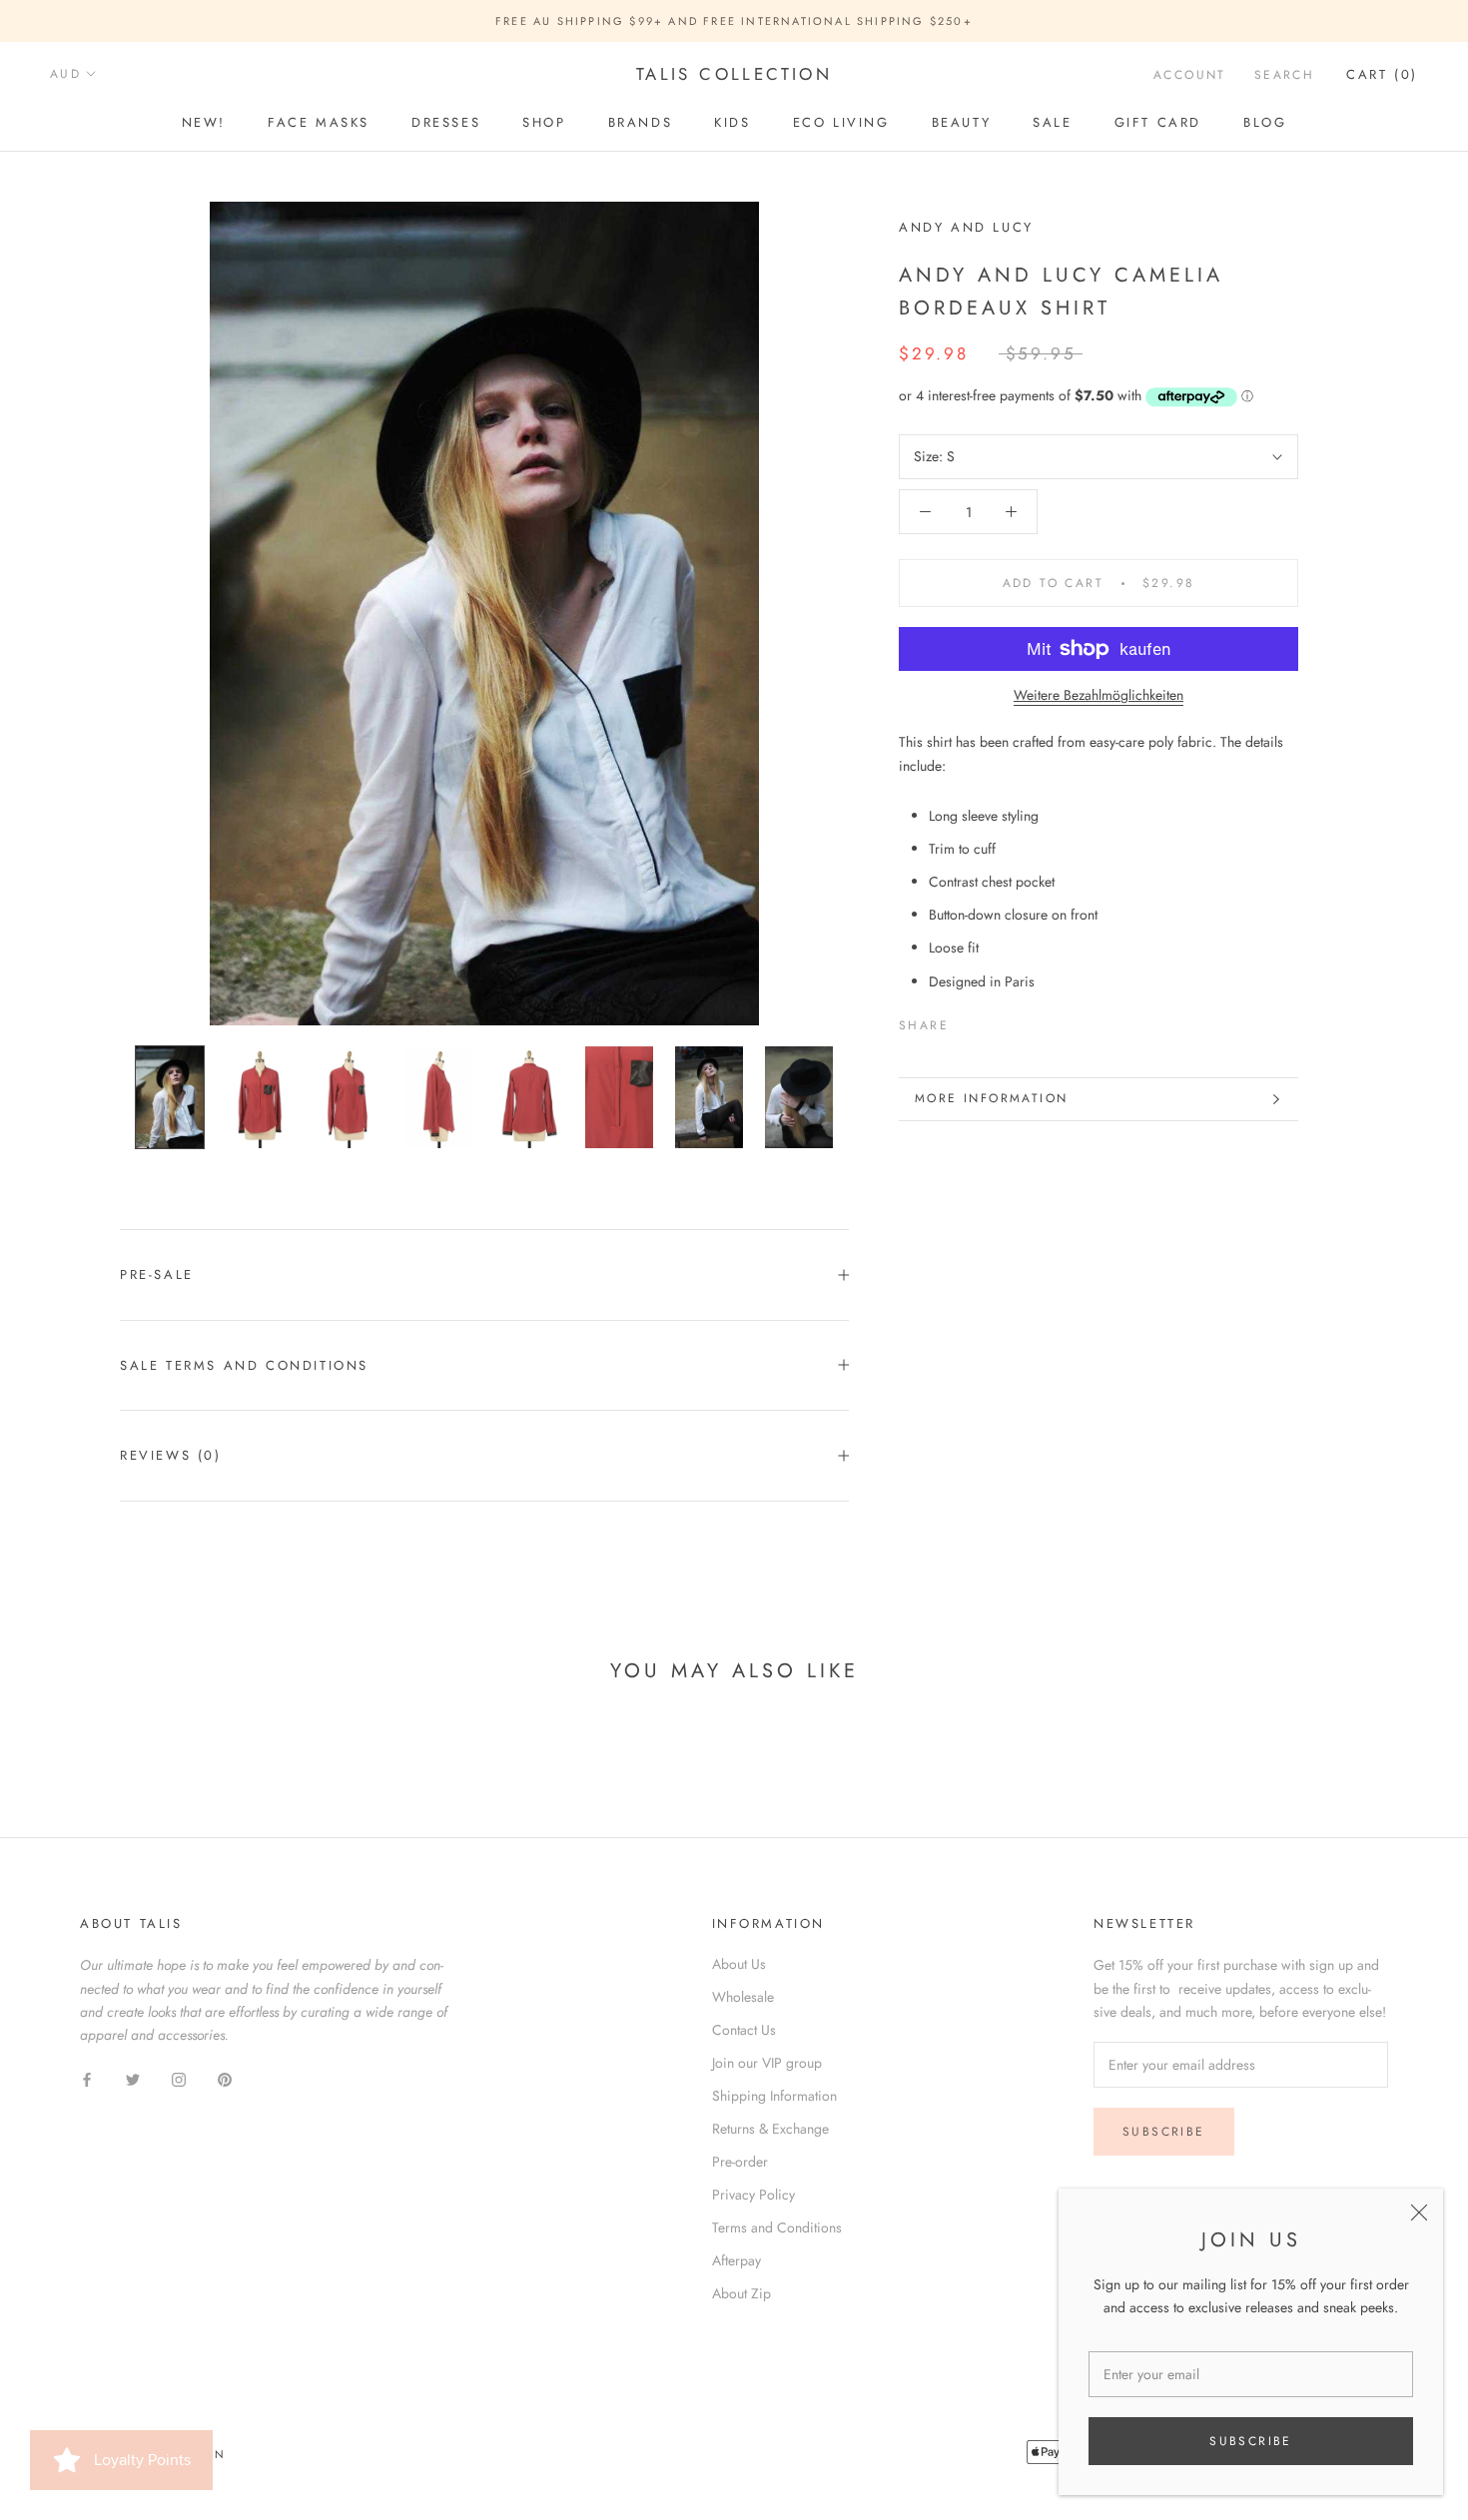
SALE (1052, 122)
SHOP (544, 122)
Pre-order (740, 2162)
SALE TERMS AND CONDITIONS (244, 1365)
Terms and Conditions (777, 2227)
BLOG (1265, 122)
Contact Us (744, 2030)
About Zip (741, 2293)
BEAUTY (962, 122)
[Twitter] (994, 1021)
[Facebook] (968, 1021)
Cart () (1382, 74)
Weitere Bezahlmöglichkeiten (1099, 695)
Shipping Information (774, 2096)
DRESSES (446, 122)
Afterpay (736, 2260)
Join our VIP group (767, 2063)
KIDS (732, 122)
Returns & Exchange (770, 2129)
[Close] (1419, 2212)
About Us (739, 1964)
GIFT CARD (1158, 122)
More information (991, 1098)
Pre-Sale (157, 1274)
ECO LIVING (841, 122)
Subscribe (1251, 2441)
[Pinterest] (1020, 1021)
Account (1190, 75)
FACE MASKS (319, 122)
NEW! (204, 122)
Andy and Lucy (966, 227)
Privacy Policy (753, 2195)
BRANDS (641, 122)
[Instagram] (179, 2078)
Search (1284, 75)
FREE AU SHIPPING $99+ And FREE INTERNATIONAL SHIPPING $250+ (734, 21)
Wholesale (743, 1997)
